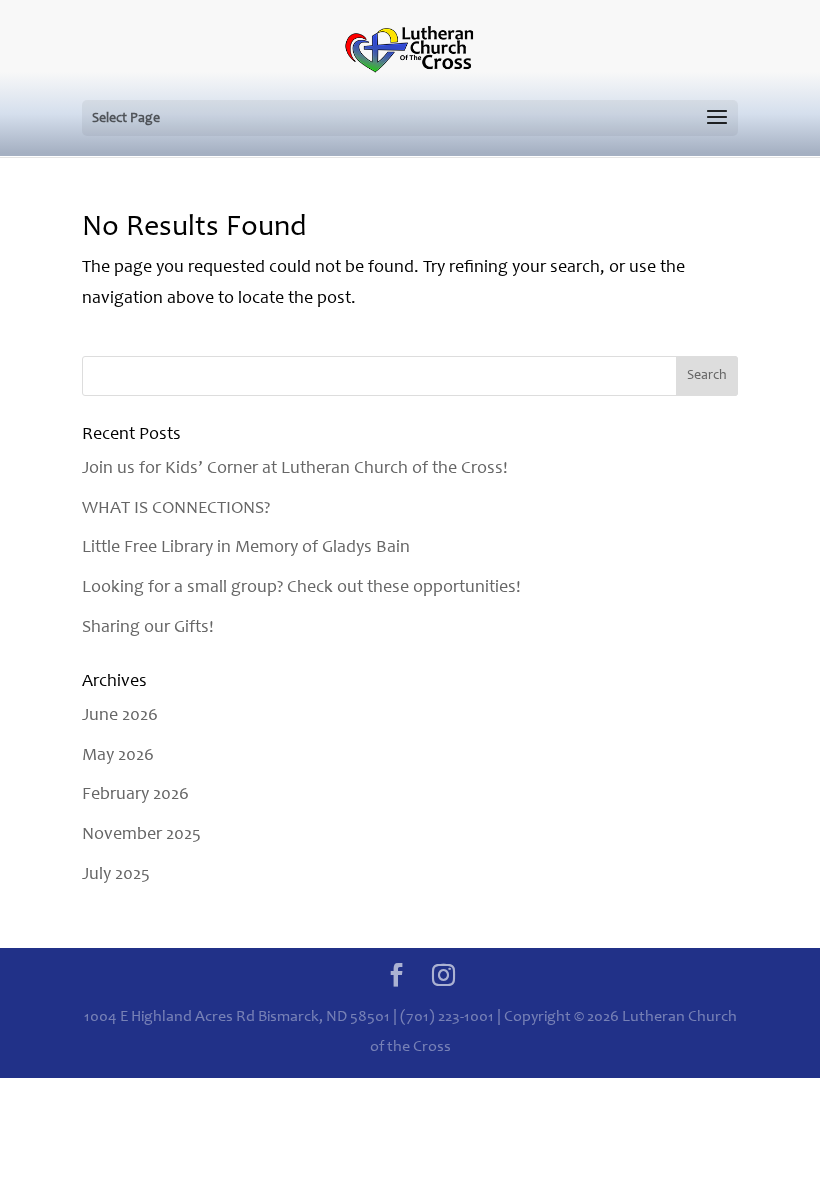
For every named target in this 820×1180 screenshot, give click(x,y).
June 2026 (120, 716)
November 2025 (141, 835)
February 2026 (135, 795)
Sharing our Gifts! (148, 628)
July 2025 (116, 875)
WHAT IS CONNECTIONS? (176, 509)
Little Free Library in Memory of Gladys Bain (246, 548)
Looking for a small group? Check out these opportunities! (301, 588)
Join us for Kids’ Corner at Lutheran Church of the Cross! (295, 469)
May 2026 (118, 756)
